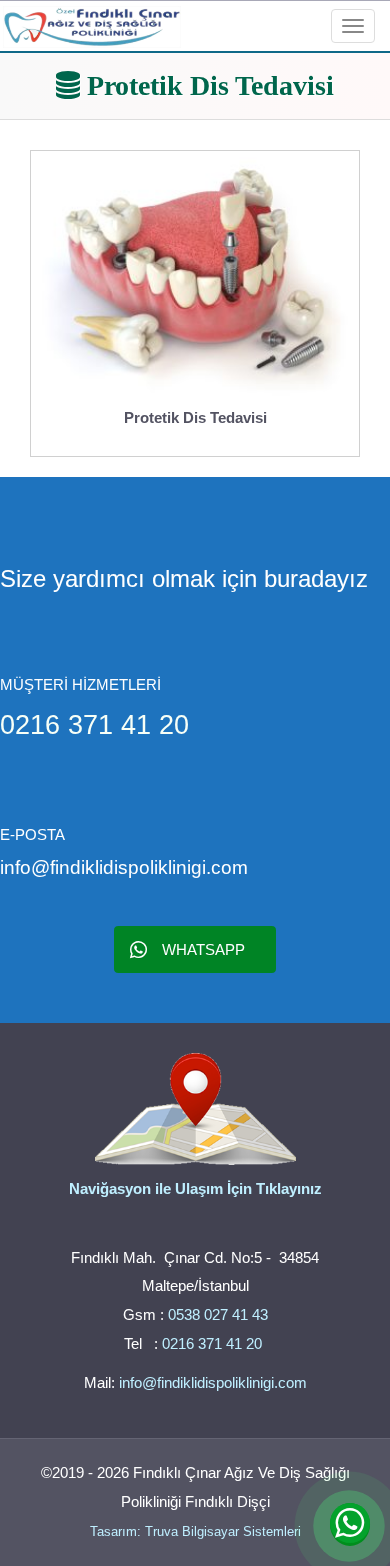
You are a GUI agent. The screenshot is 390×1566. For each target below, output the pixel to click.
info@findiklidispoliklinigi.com (213, 1382)
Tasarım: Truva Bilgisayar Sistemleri (195, 1531)
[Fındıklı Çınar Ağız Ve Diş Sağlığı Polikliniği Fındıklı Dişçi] (92, 23)
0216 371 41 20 (214, 1343)
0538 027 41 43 (218, 1314)
